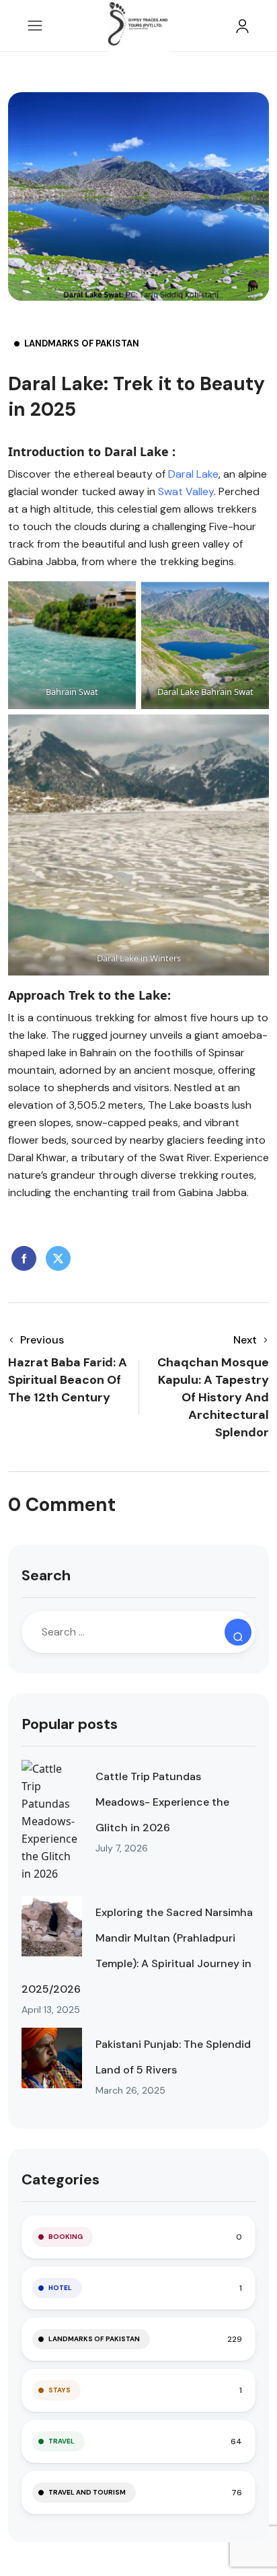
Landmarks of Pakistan (82, 343)
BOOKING (66, 2237)
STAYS (60, 2390)
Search (46, 1575)
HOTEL (60, 2288)
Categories (61, 2179)
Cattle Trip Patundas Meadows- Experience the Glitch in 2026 (162, 1802)
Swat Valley (186, 491)
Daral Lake (193, 474)
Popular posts (70, 1724)
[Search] (238, 1632)
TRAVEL (62, 2441)
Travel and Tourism (87, 2492)
